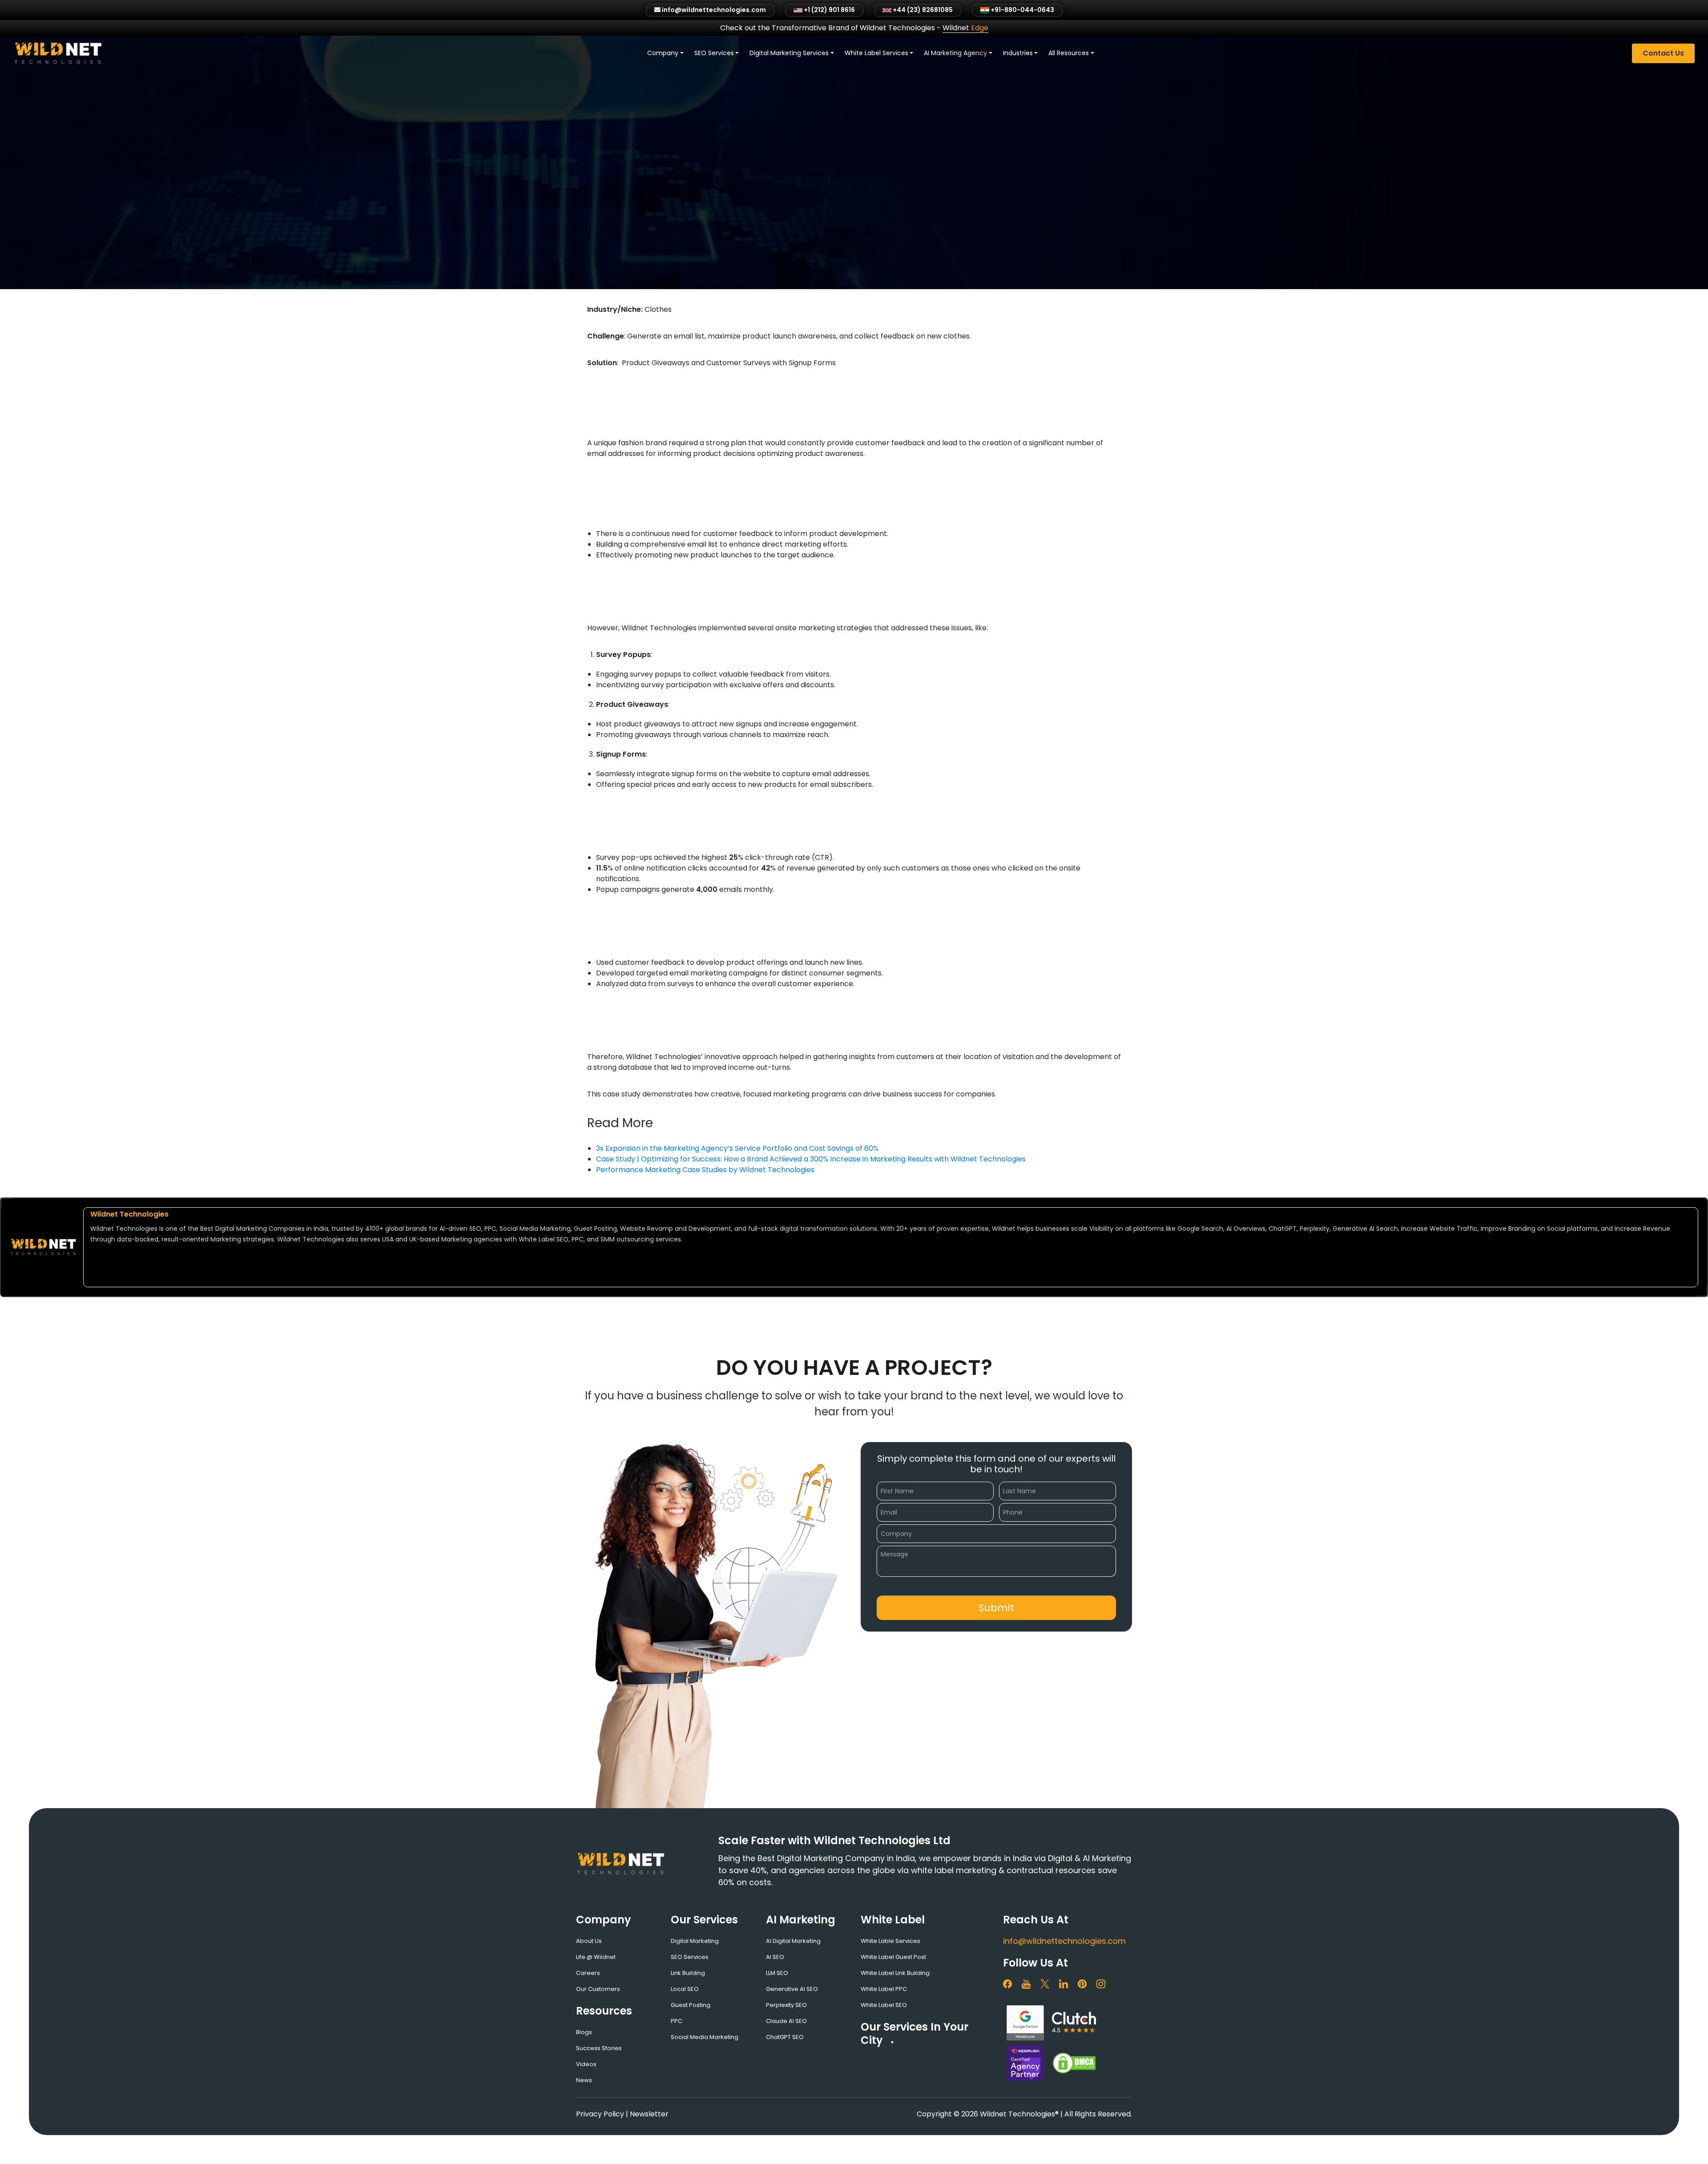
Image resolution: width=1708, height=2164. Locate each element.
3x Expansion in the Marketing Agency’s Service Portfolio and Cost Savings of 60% (737, 1148)
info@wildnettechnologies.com (1064, 1941)
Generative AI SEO (792, 1989)
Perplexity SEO (786, 2005)
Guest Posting (691, 2005)
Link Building (688, 1973)
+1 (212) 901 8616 (829, 10)
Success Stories (599, 2048)
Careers (588, 1973)
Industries (1018, 53)
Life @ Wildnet (596, 1957)
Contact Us (1663, 53)
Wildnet (965, 28)
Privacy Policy (600, 2114)
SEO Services (714, 53)
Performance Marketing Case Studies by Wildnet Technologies (705, 1170)
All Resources (1069, 53)
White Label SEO (884, 2005)
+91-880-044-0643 (1022, 10)
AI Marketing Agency (955, 53)
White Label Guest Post (893, 1957)
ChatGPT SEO (785, 2037)
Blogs (584, 2032)
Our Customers (598, 1989)
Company (663, 53)
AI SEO (775, 1957)
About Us (589, 1941)
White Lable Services (890, 1941)
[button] (996, 1608)
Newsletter (649, 2114)
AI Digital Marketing (793, 1941)
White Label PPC (884, 1989)
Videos (586, 2064)
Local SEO (685, 1989)
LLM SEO (777, 1973)
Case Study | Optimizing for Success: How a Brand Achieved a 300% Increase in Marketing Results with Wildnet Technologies (811, 1159)
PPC (677, 2021)
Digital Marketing (695, 1941)
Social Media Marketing (705, 2037)
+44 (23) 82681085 (922, 10)
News (584, 2080)
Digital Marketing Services (789, 53)
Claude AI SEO (786, 2021)
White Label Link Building (895, 1973)
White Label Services (876, 53)
